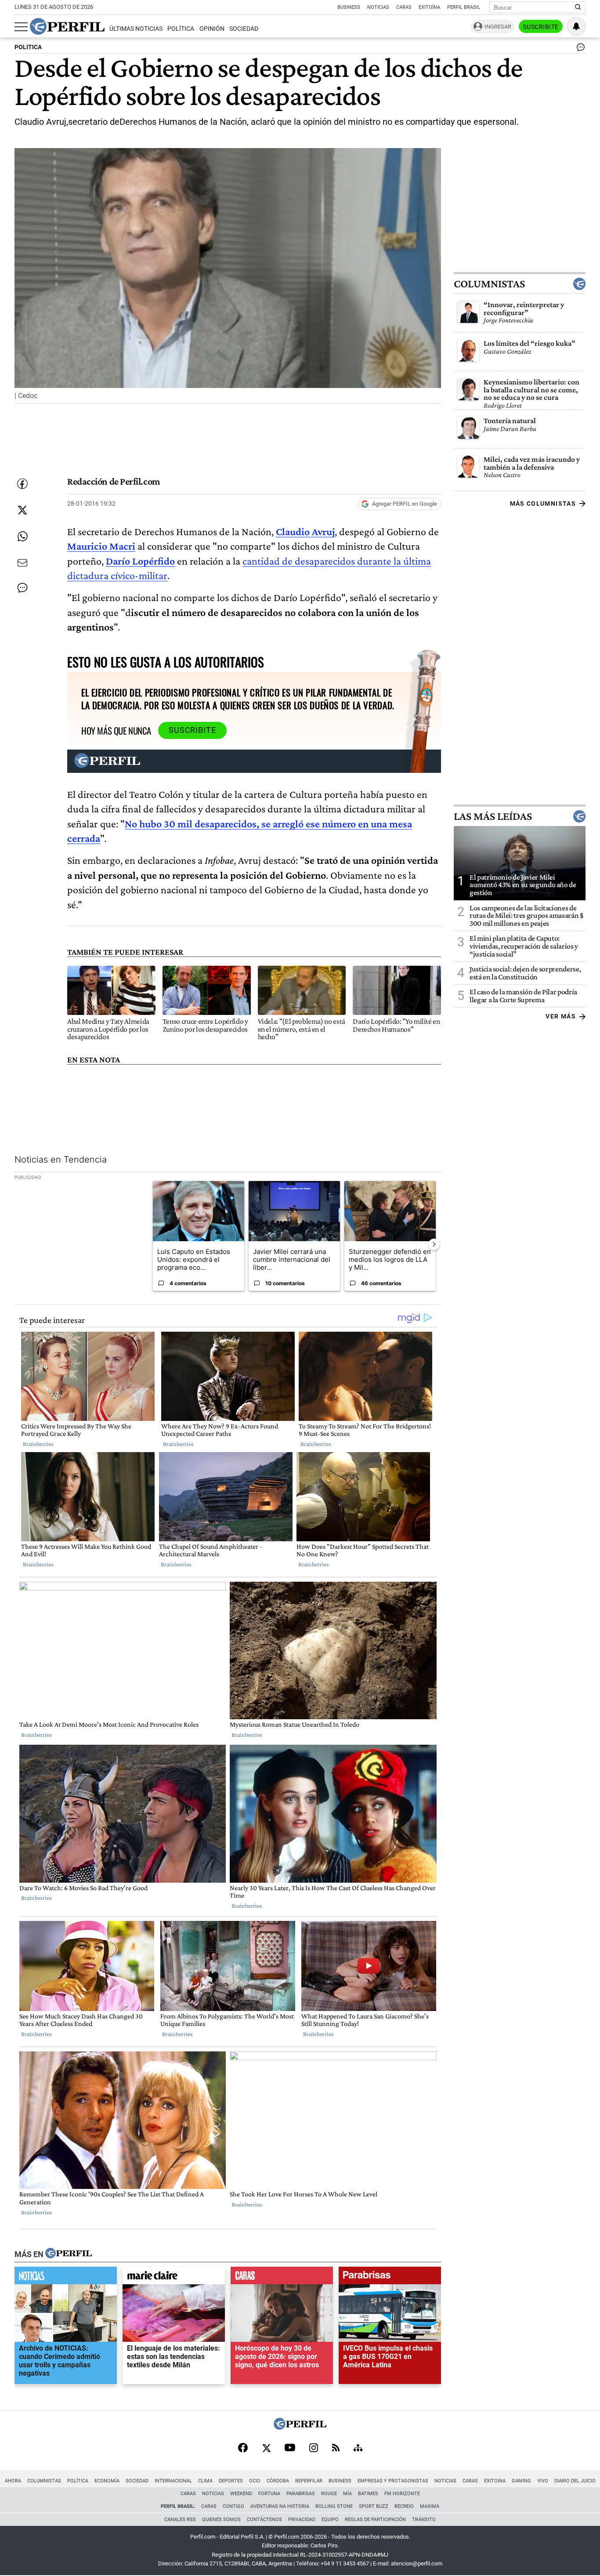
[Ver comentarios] (579, 49)
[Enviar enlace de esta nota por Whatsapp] (22, 536)
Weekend (241, 2494)
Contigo (233, 2506)
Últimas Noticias (136, 29)
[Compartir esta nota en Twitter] (22, 510)
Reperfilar (309, 2481)
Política (181, 29)
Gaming (521, 2481)
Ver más (561, 1016)
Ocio (255, 2481)
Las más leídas (493, 816)
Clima (205, 2481)
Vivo (543, 2481)
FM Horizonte (402, 2494)
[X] (266, 2449)
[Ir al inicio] (67, 26)
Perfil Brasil (464, 7)
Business (349, 7)
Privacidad (302, 2520)
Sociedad (244, 29)
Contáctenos (264, 2520)
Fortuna (269, 2494)
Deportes (231, 2481)
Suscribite (541, 27)
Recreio (404, 2506)
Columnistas (489, 284)
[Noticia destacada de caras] (282, 2278)
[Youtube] (290, 2448)
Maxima (430, 2506)
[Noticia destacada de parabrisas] (390, 2278)
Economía (107, 2481)
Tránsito (424, 2520)
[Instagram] (314, 2449)
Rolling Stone (334, 2506)
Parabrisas (301, 2494)
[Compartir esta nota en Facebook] (22, 484)
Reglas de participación (375, 2520)
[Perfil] (69, 2254)
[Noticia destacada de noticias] (66, 2278)
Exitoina (495, 2481)
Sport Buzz (374, 2506)
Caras (404, 7)
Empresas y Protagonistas (393, 2481)
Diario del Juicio (575, 2481)
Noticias (378, 7)
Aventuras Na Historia (280, 2506)
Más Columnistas (543, 504)
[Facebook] (243, 2449)
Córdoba (278, 2481)
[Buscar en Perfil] (578, 7)
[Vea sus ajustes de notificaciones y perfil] (576, 26)
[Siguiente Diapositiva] (434, 1244)
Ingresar (498, 27)
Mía (347, 2494)
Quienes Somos (221, 2520)
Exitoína (429, 7)
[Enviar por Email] (22, 563)
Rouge (329, 2494)
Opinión (212, 29)
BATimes (368, 2494)
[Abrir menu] (21, 27)
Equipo (330, 2520)
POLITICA (28, 47)
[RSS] (336, 2448)
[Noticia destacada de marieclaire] (174, 2278)
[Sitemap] (358, 2449)
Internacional (173, 2481)
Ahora (13, 2481)
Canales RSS (180, 2520)
